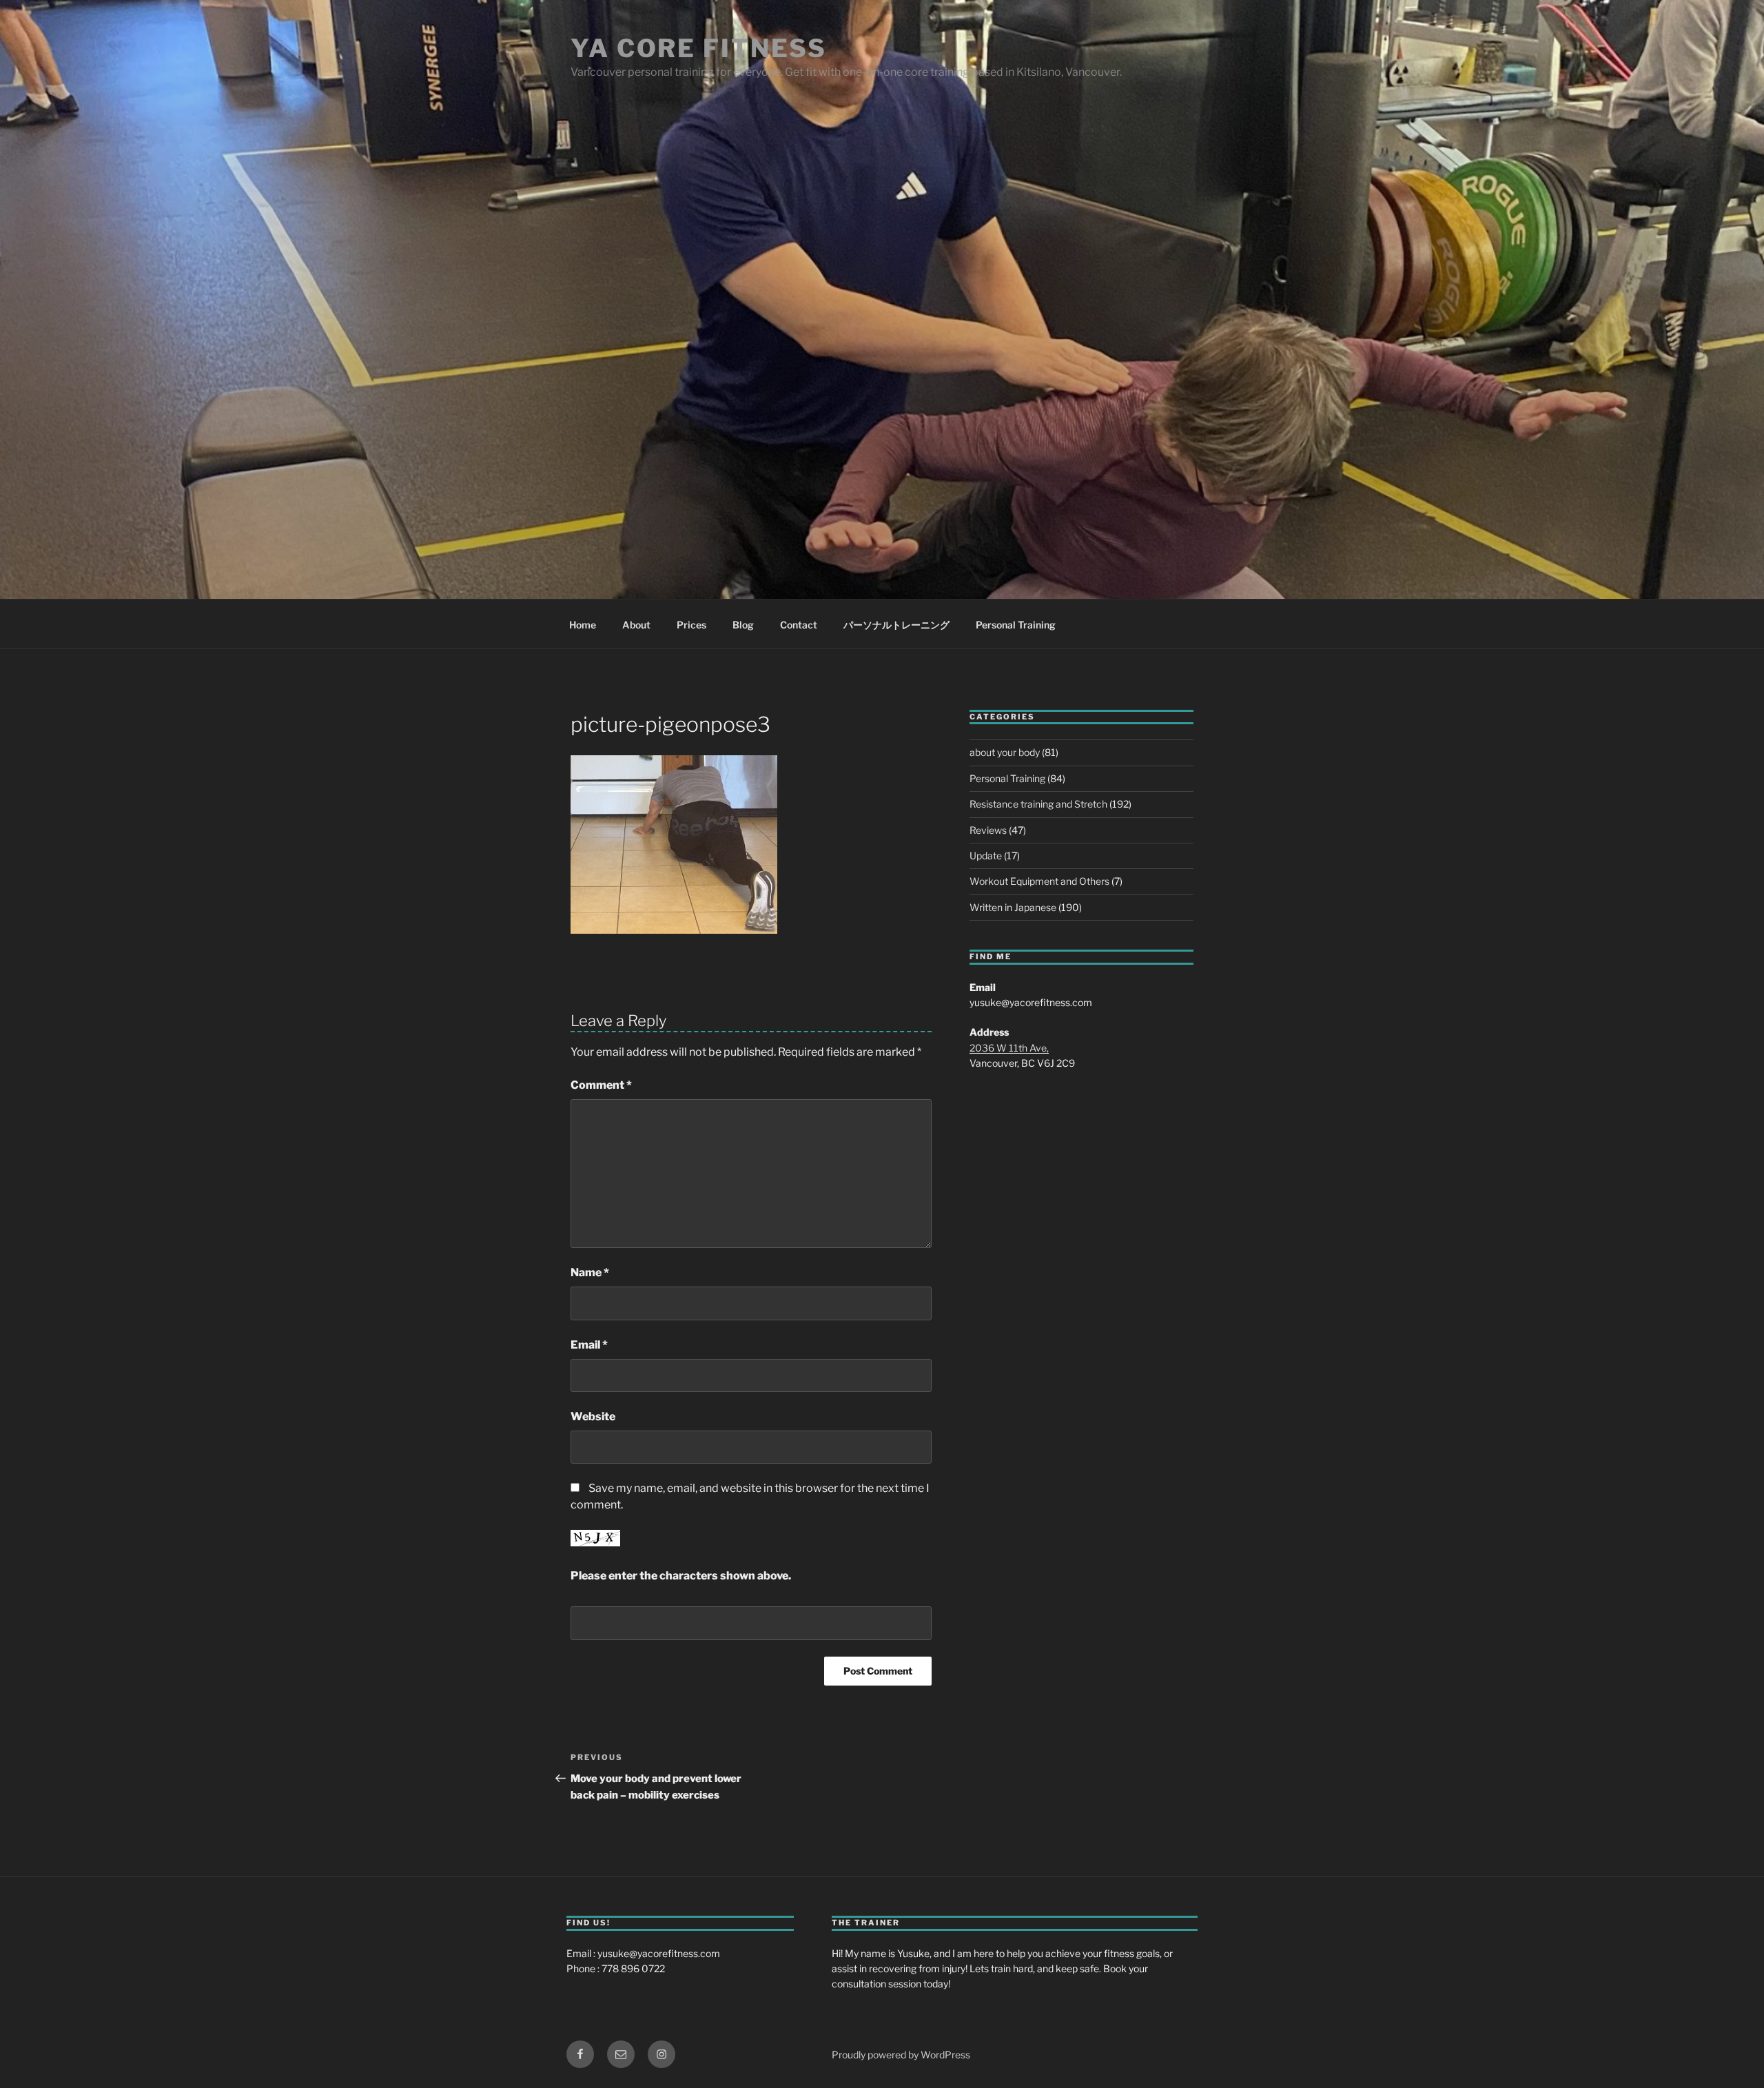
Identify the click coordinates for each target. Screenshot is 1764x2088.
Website (593, 1416)
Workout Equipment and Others (1039, 881)
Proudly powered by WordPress (901, 2055)
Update (986, 856)
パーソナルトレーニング (896, 625)
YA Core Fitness (699, 48)
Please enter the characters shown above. (681, 1576)
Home (583, 625)
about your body (1005, 752)
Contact (799, 625)
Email (589, 1345)
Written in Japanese (1013, 907)
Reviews (988, 830)
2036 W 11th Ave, (1009, 1048)
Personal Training (1016, 625)
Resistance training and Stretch (1038, 804)
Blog (743, 625)
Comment (601, 1085)
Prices (691, 625)
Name (590, 1272)
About (636, 625)
